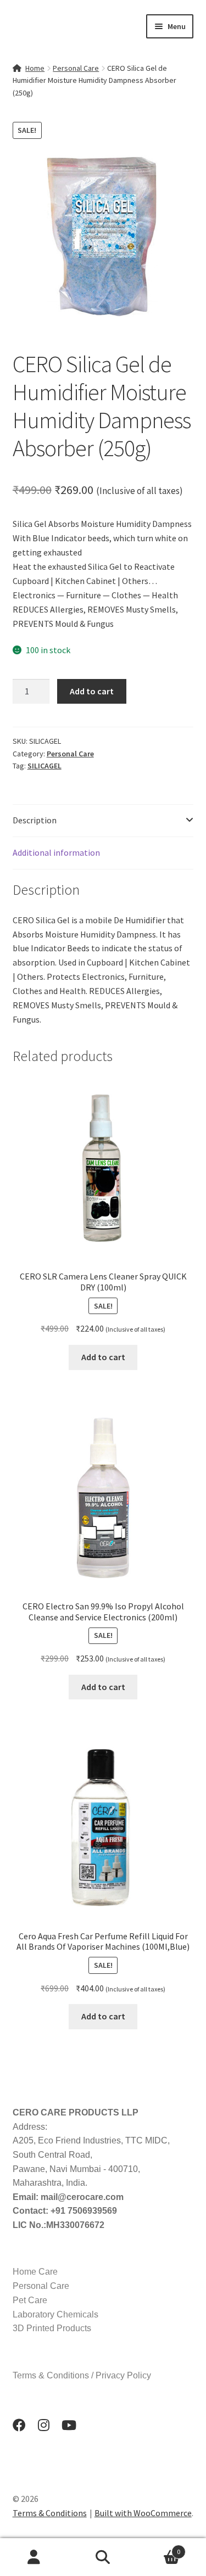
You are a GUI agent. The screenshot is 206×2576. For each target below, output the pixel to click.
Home (35, 68)
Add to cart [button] (103, 1357)
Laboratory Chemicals (55, 2314)
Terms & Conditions (50, 2513)
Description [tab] (35, 820)
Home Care (35, 2272)
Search (103, 2557)
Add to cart (92, 691)
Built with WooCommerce (143, 2513)
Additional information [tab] (56, 852)
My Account (34, 2557)
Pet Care (30, 2300)
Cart (159, 2548)
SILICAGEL (44, 766)
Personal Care (76, 68)
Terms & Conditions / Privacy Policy (82, 2375)
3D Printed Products (52, 2328)
